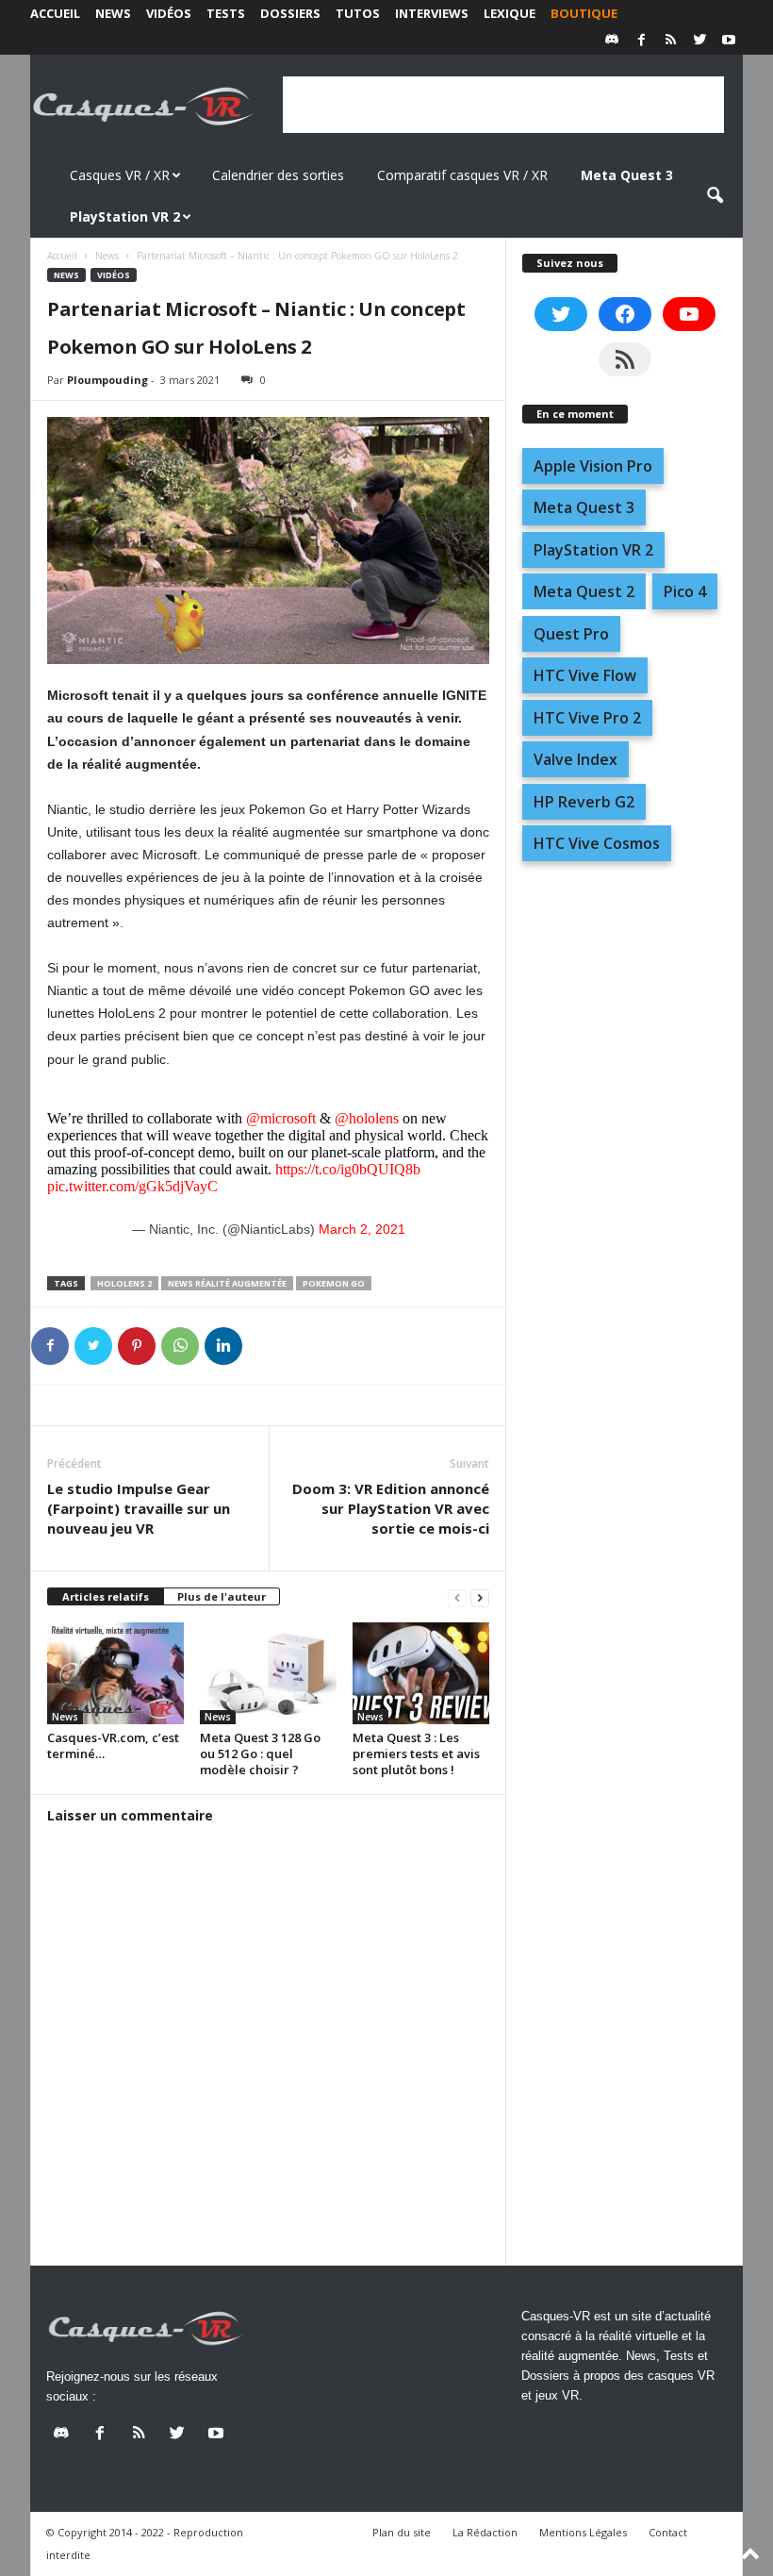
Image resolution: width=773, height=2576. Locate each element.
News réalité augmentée (227, 1283)
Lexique (510, 13)
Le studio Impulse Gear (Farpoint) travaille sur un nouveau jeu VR (139, 1508)
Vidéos (169, 13)
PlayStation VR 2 (593, 550)
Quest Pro (571, 634)
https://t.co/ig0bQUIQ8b (348, 1169)
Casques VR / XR (120, 175)
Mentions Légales (583, 2532)
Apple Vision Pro (593, 466)
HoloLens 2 (124, 1283)
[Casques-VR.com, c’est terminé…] (115, 1673)
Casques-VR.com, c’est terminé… (113, 1745)
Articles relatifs (106, 1596)
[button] (715, 196)
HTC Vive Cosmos (597, 843)
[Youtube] (729, 41)
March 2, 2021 (362, 1229)
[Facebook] (641, 41)
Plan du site (402, 2532)
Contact (668, 2532)
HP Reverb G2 (584, 802)
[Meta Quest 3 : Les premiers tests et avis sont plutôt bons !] (421, 1673)
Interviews (432, 13)
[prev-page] (457, 1597)
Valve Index (576, 759)
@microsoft (281, 1118)
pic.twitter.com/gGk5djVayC (132, 1186)
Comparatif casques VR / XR (462, 175)
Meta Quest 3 (584, 507)
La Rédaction (485, 2532)
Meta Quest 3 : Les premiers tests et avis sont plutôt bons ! (416, 1753)
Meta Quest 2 (584, 591)
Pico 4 (685, 591)
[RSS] (670, 41)
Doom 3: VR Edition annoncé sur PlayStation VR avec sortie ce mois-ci (391, 1508)
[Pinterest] (137, 1346)
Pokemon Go (334, 1283)
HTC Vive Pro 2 (587, 718)
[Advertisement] (503, 105)
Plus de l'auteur (222, 1596)
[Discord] (612, 41)
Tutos (358, 13)
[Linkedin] (223, 1346)
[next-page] (480, 1597)
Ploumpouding (107, 380)
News (113, 13)
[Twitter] (699, 41)
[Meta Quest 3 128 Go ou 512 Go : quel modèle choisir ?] (268, 1673)
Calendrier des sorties (278, 175)
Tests (226, 13)
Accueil (55, 13)
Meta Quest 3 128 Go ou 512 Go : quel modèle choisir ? (260, 1753)
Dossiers (290, 13)
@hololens (367, 1118)
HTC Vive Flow (585, 675)
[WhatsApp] (180, 1346)
